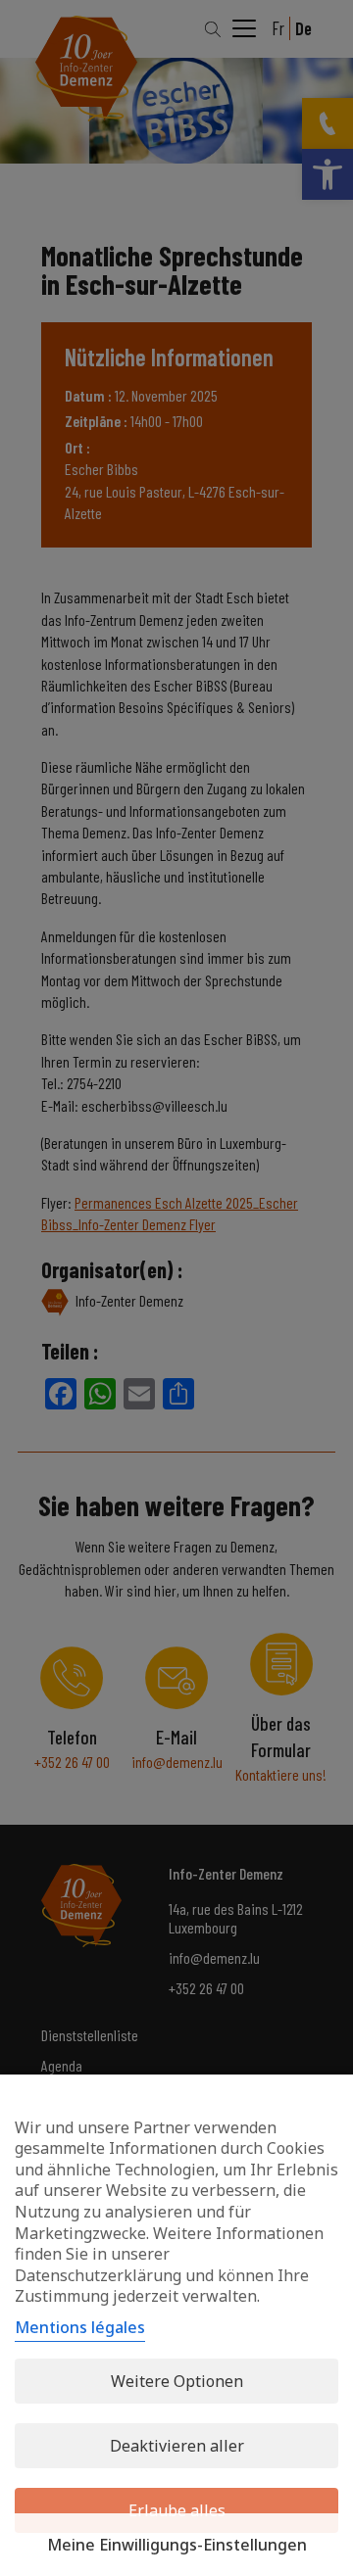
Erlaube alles (177, 2510)
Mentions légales (80, 2327)
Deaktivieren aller (177, 2446)
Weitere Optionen (177, 2381)
